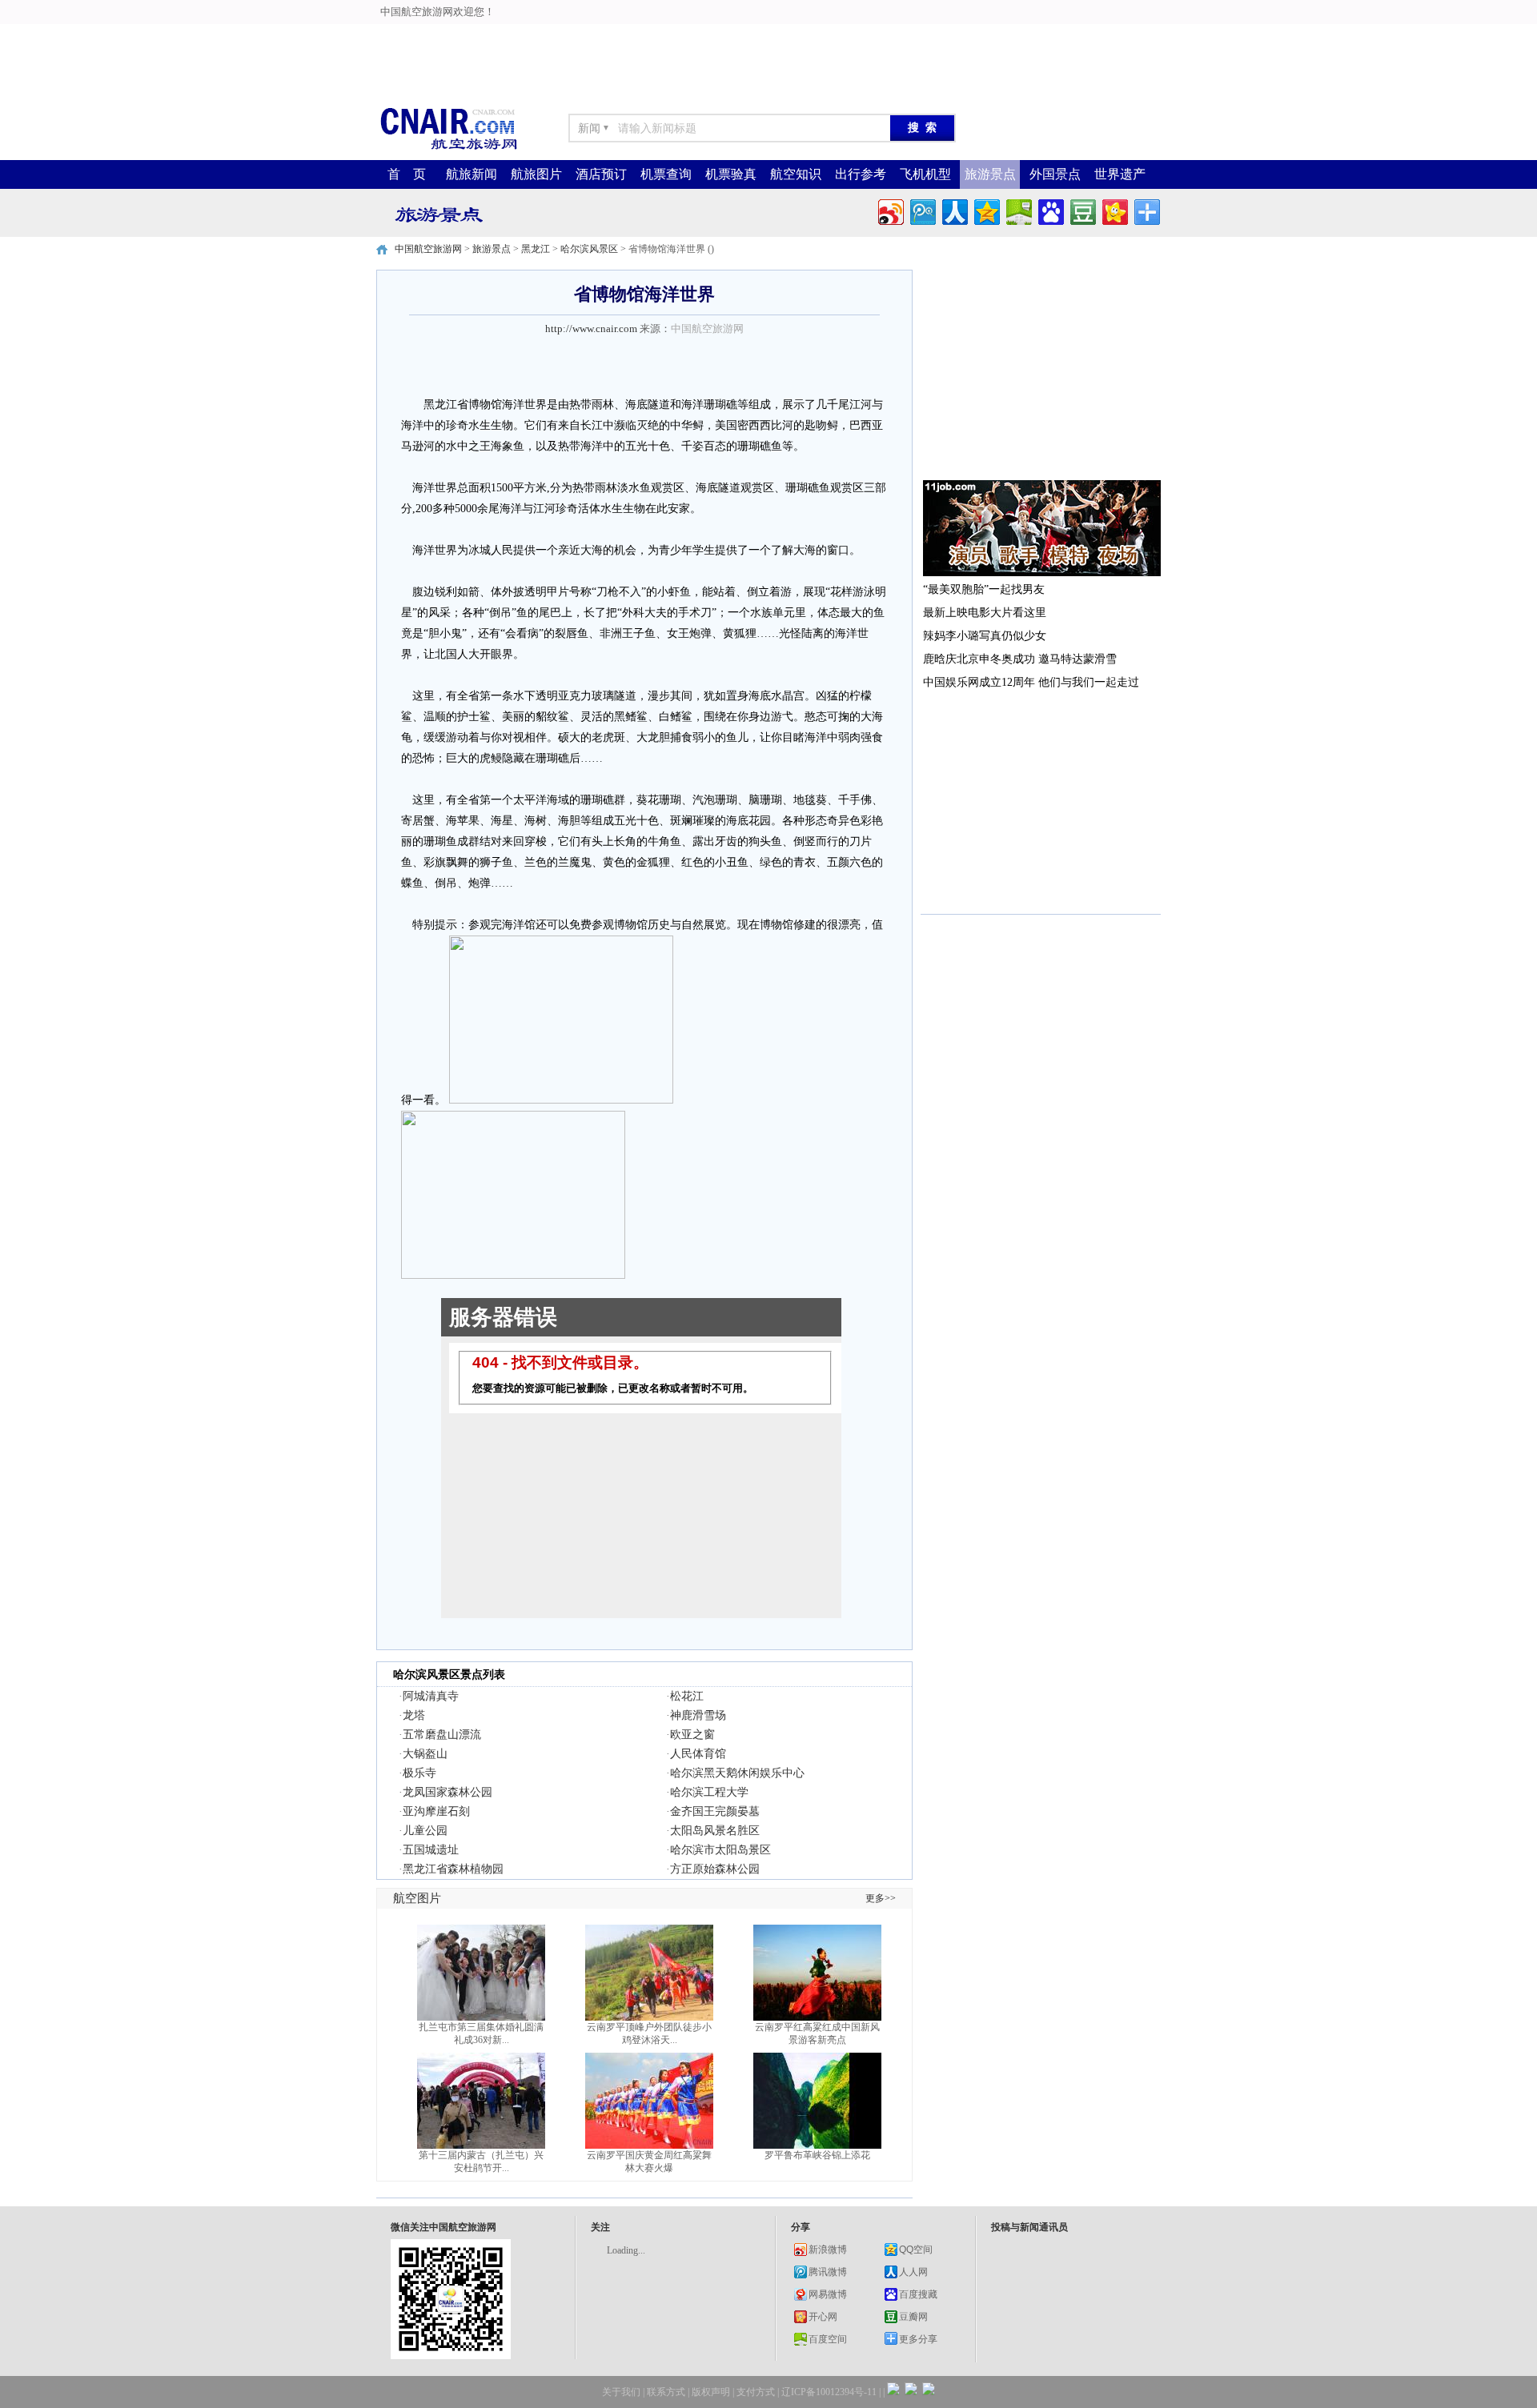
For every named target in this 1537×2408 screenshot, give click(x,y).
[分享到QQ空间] (986, 210)
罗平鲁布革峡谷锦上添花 (817, 2155)
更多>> (881, 1898)
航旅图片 (536, 174)
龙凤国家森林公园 (447, 1792)
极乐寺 (419, 1773)
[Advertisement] (394, 36)
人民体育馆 (698, 1754)
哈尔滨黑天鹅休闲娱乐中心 (737, 1773)
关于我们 (621, 2392)
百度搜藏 (918, 2294)
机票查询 (666, 174)
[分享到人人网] (954, 210)
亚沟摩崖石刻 (436, 1811)
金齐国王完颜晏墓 (715, 1811)
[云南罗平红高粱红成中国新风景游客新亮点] (817, 2017)
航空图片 (417, 1898)
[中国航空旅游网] (448, 148)
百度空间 (828, 2339)
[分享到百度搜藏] (1050, 210)
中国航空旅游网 (428, 249)
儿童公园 (425, 1831)
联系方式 (666, 2392)
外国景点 (1055, 174)
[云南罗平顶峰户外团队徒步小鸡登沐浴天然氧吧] (649, 2017)
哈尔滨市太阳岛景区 (720, 1850)
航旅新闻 (472, 174)
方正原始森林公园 (715, 1869)
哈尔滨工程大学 (709, 1792)
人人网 (913, 2272)
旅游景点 (990, 174)
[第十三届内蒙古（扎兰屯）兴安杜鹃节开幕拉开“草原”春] (481, 2146)
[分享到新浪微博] (890, 210)
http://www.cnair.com (591, 329)
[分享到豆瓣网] (1082, 210)
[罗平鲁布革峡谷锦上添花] (817, 2146)
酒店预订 (601, 174)
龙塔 (414, 1715)
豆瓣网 (913, 2317)
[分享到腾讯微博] (922, 210)
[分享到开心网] (1114, 210)
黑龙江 (536, 249)
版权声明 (711, 2392)
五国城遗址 (431, 1850)
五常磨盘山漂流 (442, 1735)
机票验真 (731, 174)
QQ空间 (916, 2250)
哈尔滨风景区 (589, 249)
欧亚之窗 (692, 1735)
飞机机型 (925, 174)
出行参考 (861, 174)
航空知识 (796, 174)
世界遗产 (1120, 174)
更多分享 (918, 2339)
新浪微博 (828, 2250)
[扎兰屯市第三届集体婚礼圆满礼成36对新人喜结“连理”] (481, 2017)
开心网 (823, 2317)
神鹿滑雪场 (698, 1715)
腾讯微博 (828, 2272)
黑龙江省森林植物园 (453, 1869)
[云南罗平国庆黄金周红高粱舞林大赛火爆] (649, 2146)
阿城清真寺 (431, 1696)
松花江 (687, 1696)
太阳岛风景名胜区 (715, 1831)
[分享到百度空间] (1018, 210)
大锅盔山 (425, 1754)
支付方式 (756, 2392)
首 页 (407, 174)
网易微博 (828, 2294)
